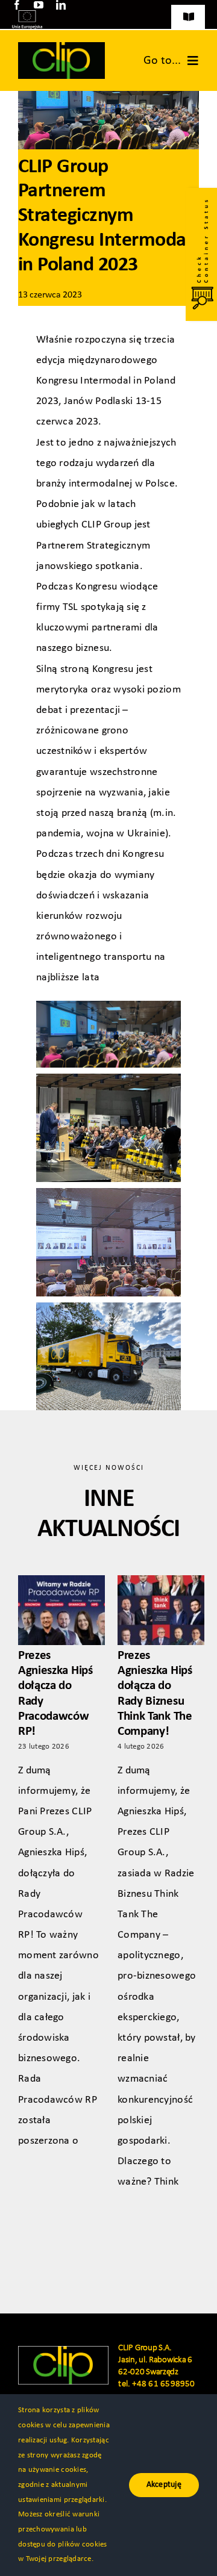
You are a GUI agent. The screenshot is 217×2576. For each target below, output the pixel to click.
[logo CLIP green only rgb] (61, 47)
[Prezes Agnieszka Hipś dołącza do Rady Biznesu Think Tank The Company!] (161, 1610)
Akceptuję (164, 2485)
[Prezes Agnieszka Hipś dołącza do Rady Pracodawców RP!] (61, 1610)
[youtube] (39, 5)
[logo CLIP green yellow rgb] (63, 2351)
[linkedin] (61, 5)
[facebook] (17, 5)
